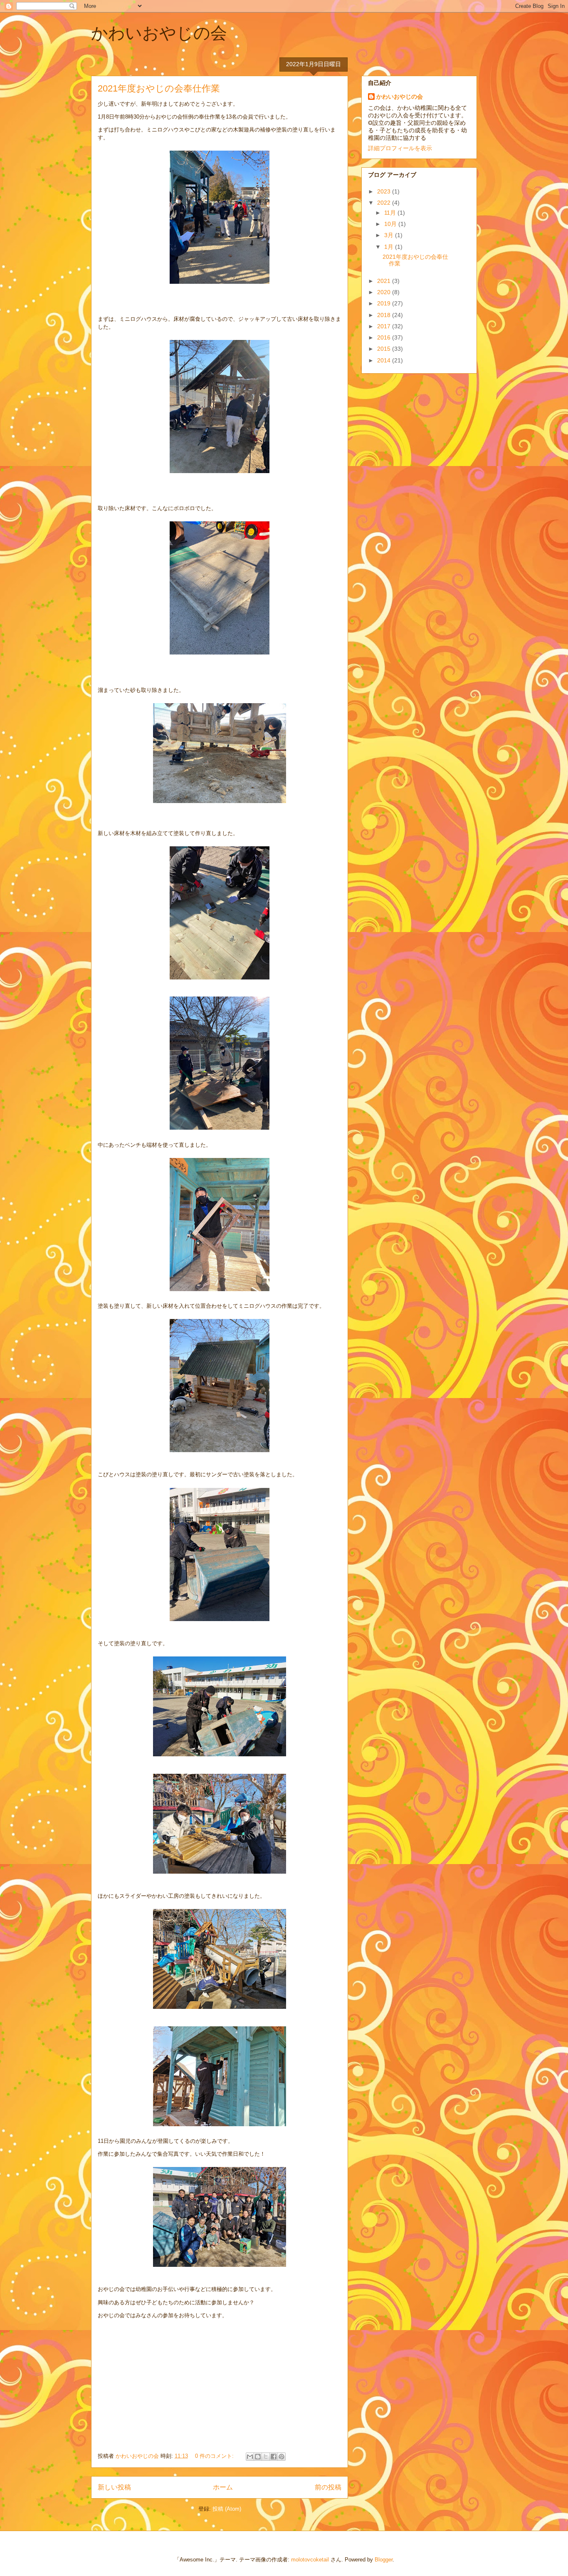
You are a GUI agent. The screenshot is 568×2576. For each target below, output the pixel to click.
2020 (385, 292)
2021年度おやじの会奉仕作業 (159, 88)
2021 (385, 281)
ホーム (223, 2487)
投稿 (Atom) (227, 2509)
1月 (390, 247)
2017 (385, 326)
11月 (391, 213)
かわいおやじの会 (159, 33)
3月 (390, 235)
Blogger (384, 2560)
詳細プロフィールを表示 (400, 148)
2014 (385, 360)
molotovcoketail (310, 2560)
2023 (385, 191)
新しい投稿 (114, 2487)
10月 (391, 224)
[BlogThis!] (258, 2457)
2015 (385, 349)
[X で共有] (266, 2457)
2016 (385, 337)
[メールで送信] (250, 2457)
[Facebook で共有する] (274, 2457)
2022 (385, 203)
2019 (385, 303)
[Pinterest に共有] (282, 2457)
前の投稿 (328, 2487)
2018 (385, 315)
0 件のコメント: (215, 2456)
